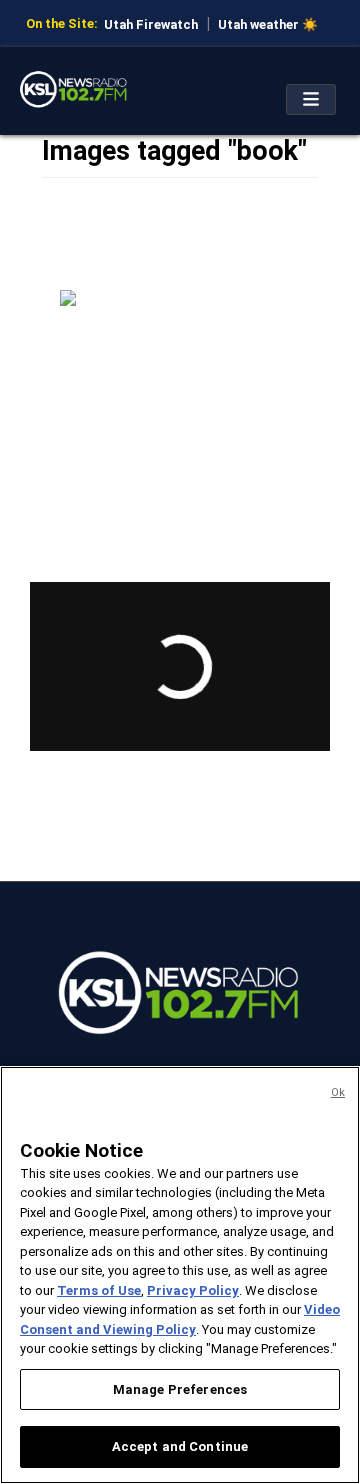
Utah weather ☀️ (268, 24)
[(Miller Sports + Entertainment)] (180, 370)
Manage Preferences (180, 1389)
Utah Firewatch (151, 24)
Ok (338, 1092)
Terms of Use (99, 1290)
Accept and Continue (180, 1446)
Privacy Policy (193, 1290)
